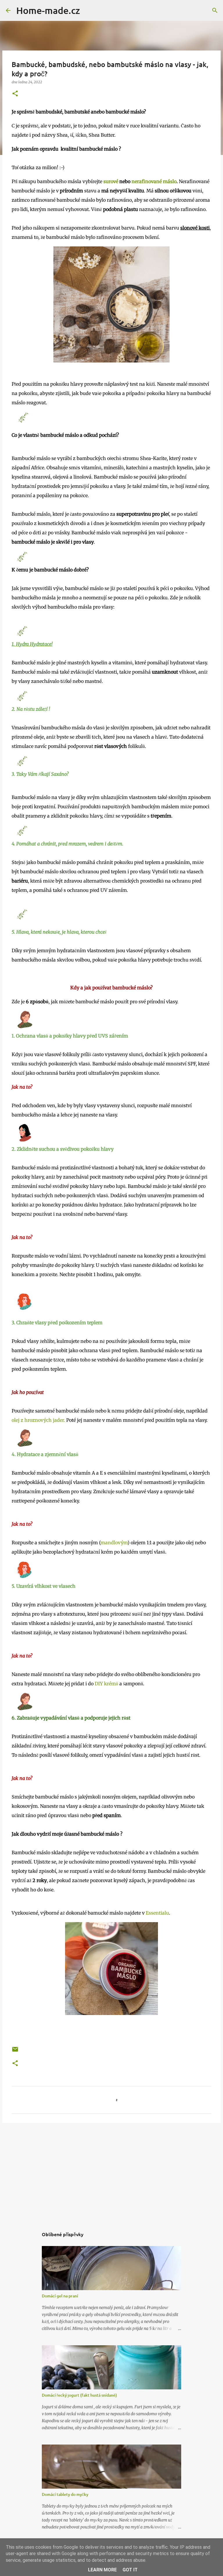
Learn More (102, 2570)
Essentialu (157, 1913)
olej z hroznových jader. (38, 1420)
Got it (130, 2570)
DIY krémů (106, 1684)
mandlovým (114, 1543)
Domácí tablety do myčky (65, 2494)
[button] (15, 94)
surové (111, 181)
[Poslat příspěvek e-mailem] (15, 2051)
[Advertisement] (111, 2172)
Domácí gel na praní (60, 2296)
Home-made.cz (48, 10)
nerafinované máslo (154, 181)
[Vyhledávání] (88, 10)
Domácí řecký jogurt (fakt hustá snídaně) (79, 2395)
